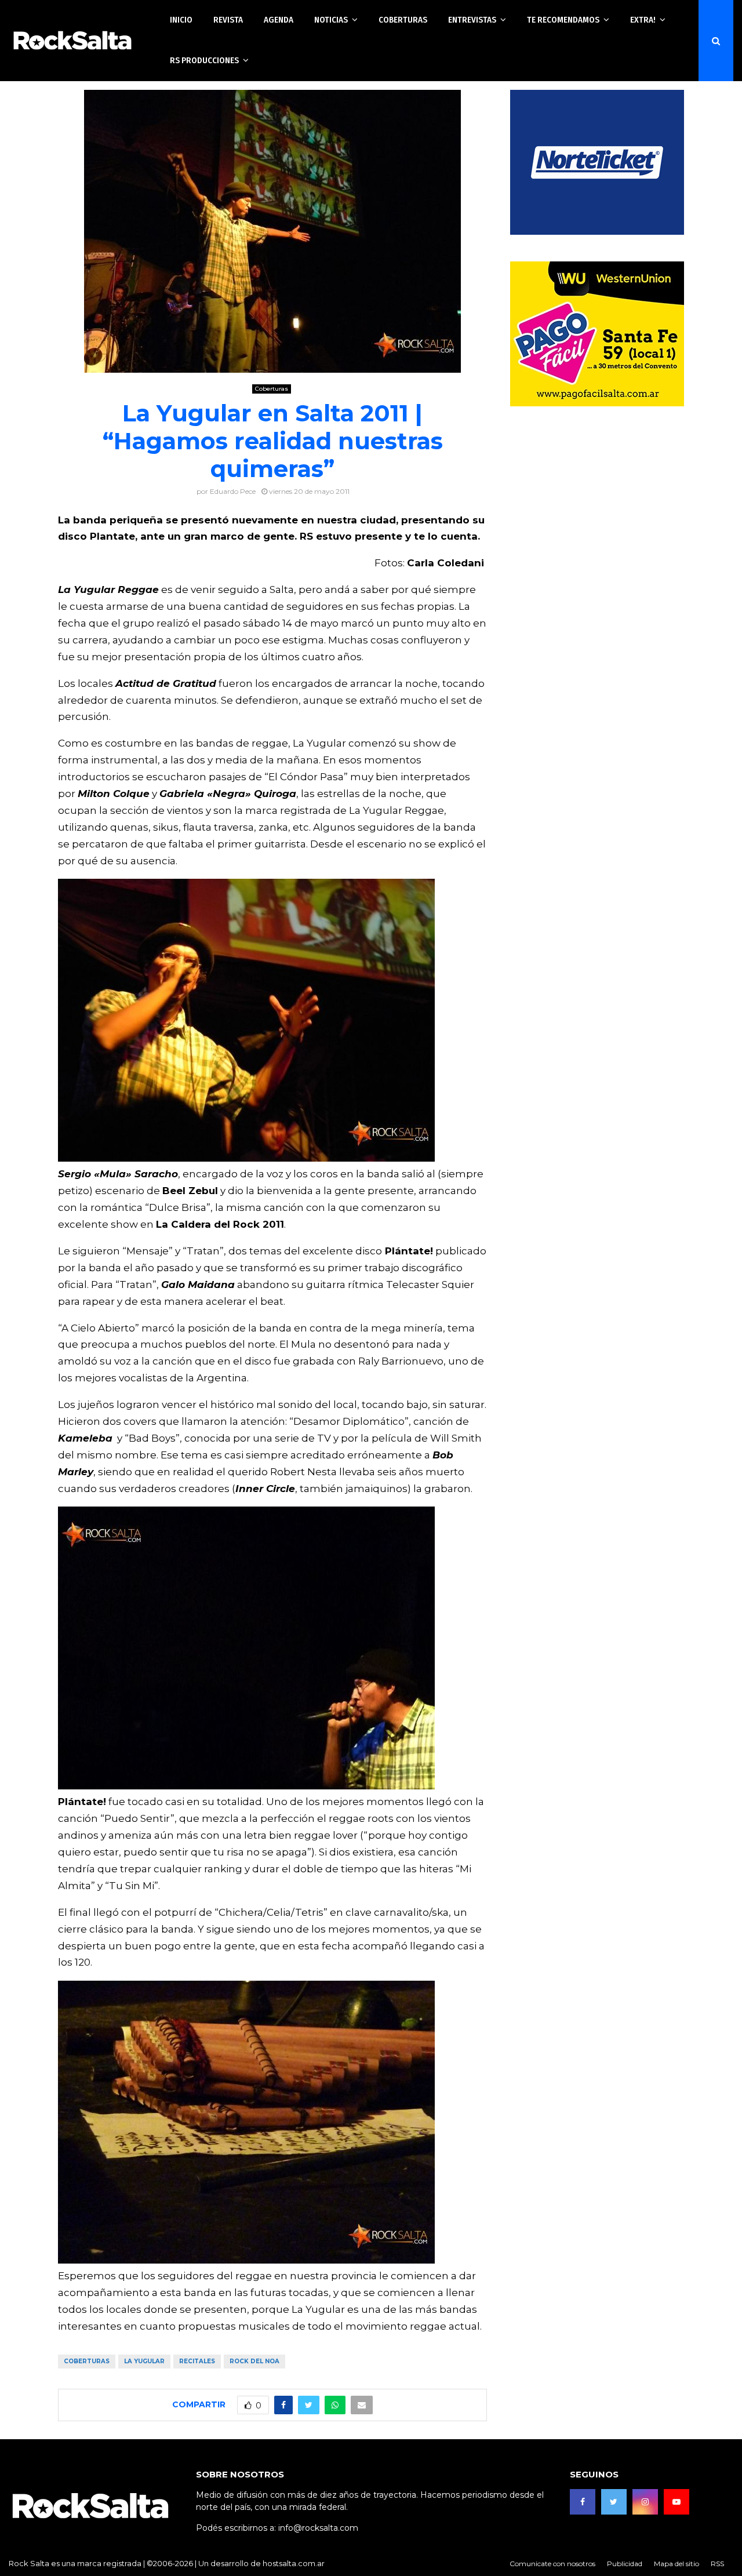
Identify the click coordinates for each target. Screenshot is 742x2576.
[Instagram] (645, 2502)
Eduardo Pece (233, 491)
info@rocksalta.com (318, 2528)
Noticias (331, 20)
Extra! (643, 20)
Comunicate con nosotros (552, 2564)
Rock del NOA (254, 2361)
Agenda (279, 20)
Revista (228, 20)
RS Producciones (204, 60)
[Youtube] (676, 2502)
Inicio (181, 20)
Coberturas (403, 20)
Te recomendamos (563, 20)
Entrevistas (472, 20)
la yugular (144, 2361)
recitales (197, 2361)
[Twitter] (614, 2502)
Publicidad (625, 2564)
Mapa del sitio (676, 2564)
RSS (717, 2564)
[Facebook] (583, 2502)
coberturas (87, 2361)
